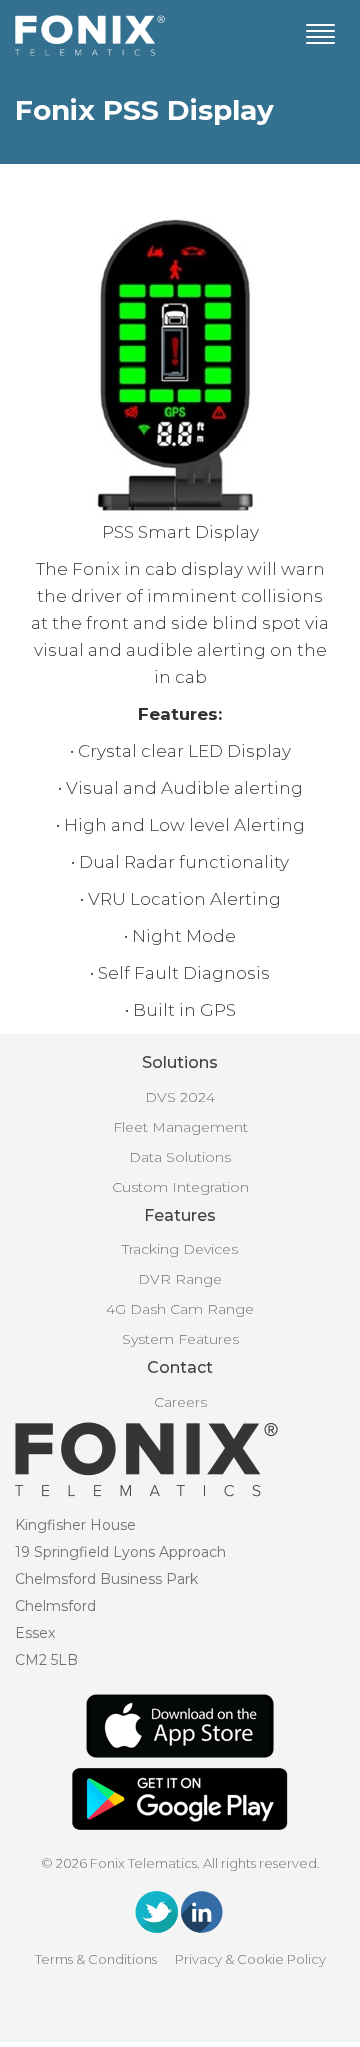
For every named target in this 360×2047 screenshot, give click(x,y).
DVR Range (180, 1279)
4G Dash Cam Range (180, 1309)
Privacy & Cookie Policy (250, 1959)
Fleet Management (180, 1127)
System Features (180, 1339)
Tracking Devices (180, 1249)
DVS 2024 (180, 1097)
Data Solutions (180, 1157)
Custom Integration (180, 1187)
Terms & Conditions (96, 1959)
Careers (180, 1402)
